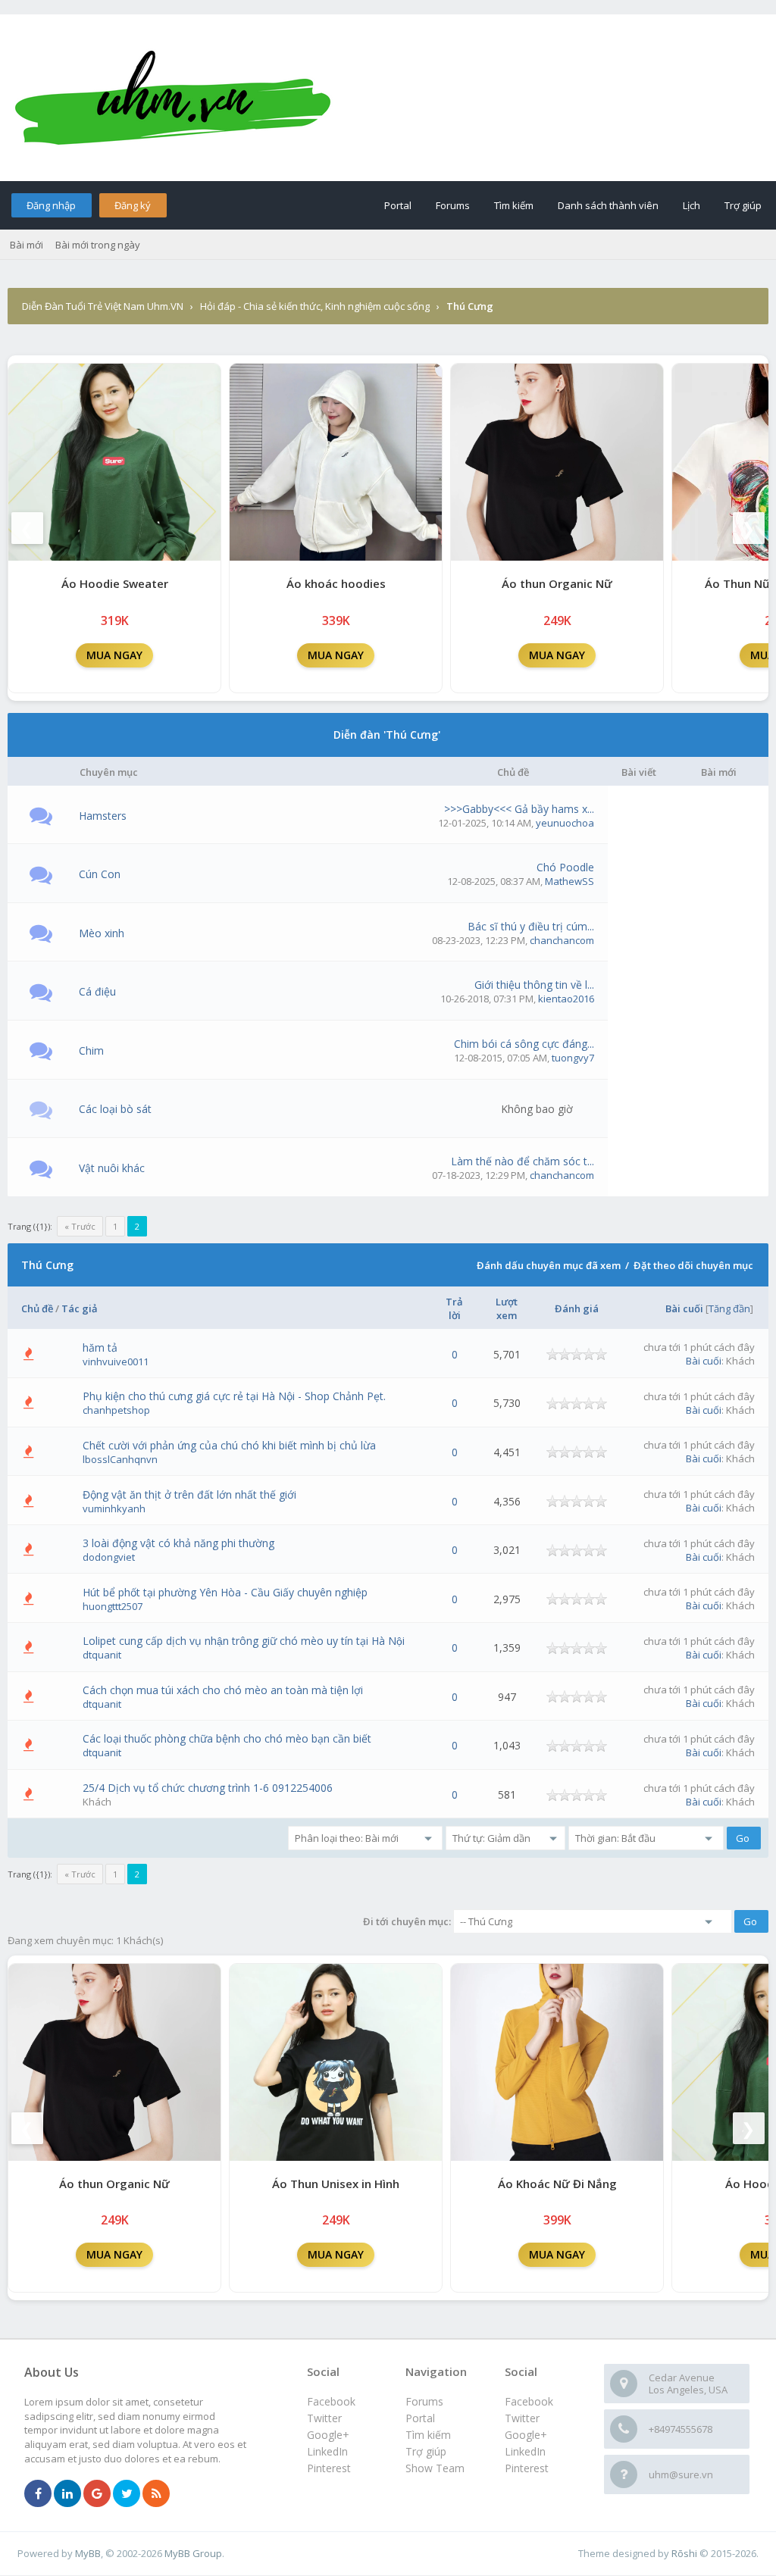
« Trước (80, 1226)
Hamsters (103, 816)
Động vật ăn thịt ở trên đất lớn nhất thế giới (189, 1494)
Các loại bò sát (115, 1109)
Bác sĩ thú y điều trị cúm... (531, 926)
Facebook (529, 2401)
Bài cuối (684, 1308)
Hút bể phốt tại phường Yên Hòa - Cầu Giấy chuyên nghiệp (225, 1592)
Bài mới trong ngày (98, 245)
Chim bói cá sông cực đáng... (524, 1044)
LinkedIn (525, 2451)
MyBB (88, 2553)
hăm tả (100, 1347)
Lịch (692, 205)
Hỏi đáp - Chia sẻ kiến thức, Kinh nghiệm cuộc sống (315, 306)
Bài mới (27, 245)
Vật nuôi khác (112, 1168)
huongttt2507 (113, 1606)
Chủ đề (37, 1308)
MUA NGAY (114, 655)
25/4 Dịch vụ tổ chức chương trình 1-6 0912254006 (208, 1788)
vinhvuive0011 (116, 1361)
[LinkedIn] (67, 2494)
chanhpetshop (116, 1410)
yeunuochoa (565, 823)
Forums (453, 205)
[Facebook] (38, 2494)
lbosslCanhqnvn (120, 1459)
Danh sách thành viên (608, 205)
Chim (91, 1050)
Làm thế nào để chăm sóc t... (523, 1161)
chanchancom (562, 940)
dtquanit (102, 1655)
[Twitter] (127, 2494)
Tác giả (80, 1308)
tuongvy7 (573, 1058)
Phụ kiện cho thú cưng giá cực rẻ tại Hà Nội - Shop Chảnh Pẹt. (234, 1396)
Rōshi (684, 2553)
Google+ (526, 2435)
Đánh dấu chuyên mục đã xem (549, 1265)
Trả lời (454, 1308)
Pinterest (527, 2468)
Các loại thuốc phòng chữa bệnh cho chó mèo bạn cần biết (227, 1738)
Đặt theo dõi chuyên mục (693, 1265)
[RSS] (156, 2494)
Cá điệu (97, 991)
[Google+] (97, 2494)
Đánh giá (577, 1308)
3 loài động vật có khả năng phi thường (178, 1543)
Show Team (435, 2468)
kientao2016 (566, 999)
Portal (398, 205)
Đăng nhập (51, 205)
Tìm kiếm (514, 205)
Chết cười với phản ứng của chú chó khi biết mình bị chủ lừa (229, 1445)
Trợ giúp (743, 205)
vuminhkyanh (114, 1508)
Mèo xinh (102, 933)
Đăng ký (133, 205)
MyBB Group (193, 2553)
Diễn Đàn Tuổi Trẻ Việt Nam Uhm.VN (103, 306)
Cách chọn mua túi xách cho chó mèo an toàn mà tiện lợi (223, 1690)
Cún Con (100, 874)
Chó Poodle (565, 867)
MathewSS (569, 881)
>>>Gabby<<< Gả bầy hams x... (519, 809)
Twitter (522, 2418)
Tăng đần (729, 1308)
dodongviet (109, 1557)
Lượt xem (507, 1308)
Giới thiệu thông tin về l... (534, 985)
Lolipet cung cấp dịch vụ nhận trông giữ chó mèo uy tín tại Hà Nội (244, 1641)
